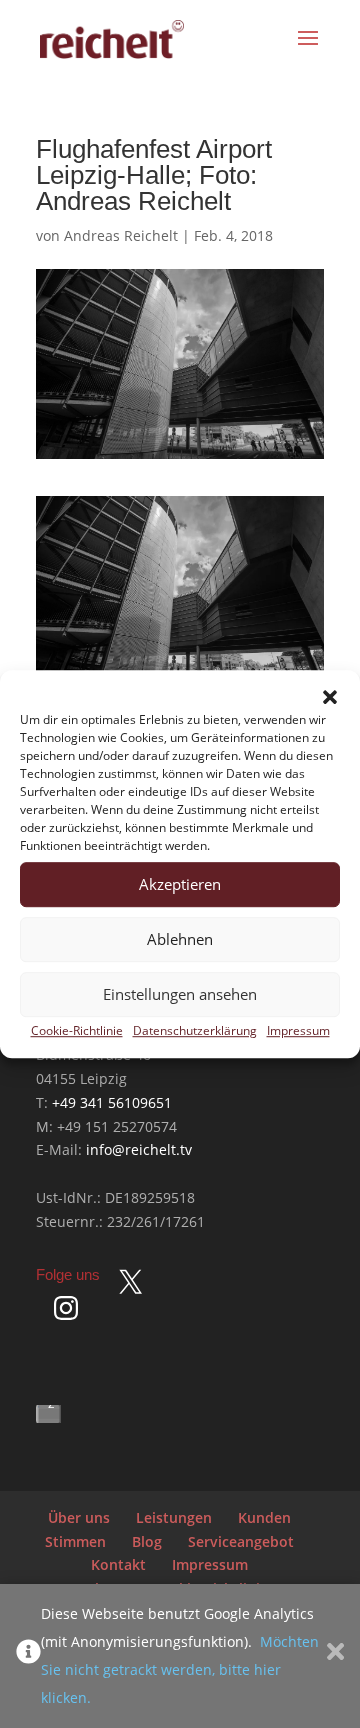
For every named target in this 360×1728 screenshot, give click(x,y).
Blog (147, 1541)
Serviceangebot (241, 1541)
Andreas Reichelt (121, 235)
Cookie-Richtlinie (77, 1030)
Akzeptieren (180, 885)
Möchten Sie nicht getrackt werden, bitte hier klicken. (180, 1669)
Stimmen (75, 1541)
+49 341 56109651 (112, 1102)
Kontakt (118, 1564)
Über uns (79, 1517)
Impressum (298, 1030)
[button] (330, 697)
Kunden (264, 1517)
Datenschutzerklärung (195, 1030)
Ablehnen (180, 940)
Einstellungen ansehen (180, 995)
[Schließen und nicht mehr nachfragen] (335, 1656)
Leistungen (174, 1517)
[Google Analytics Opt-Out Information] (28, 1656)
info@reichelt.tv (139, 1149)
